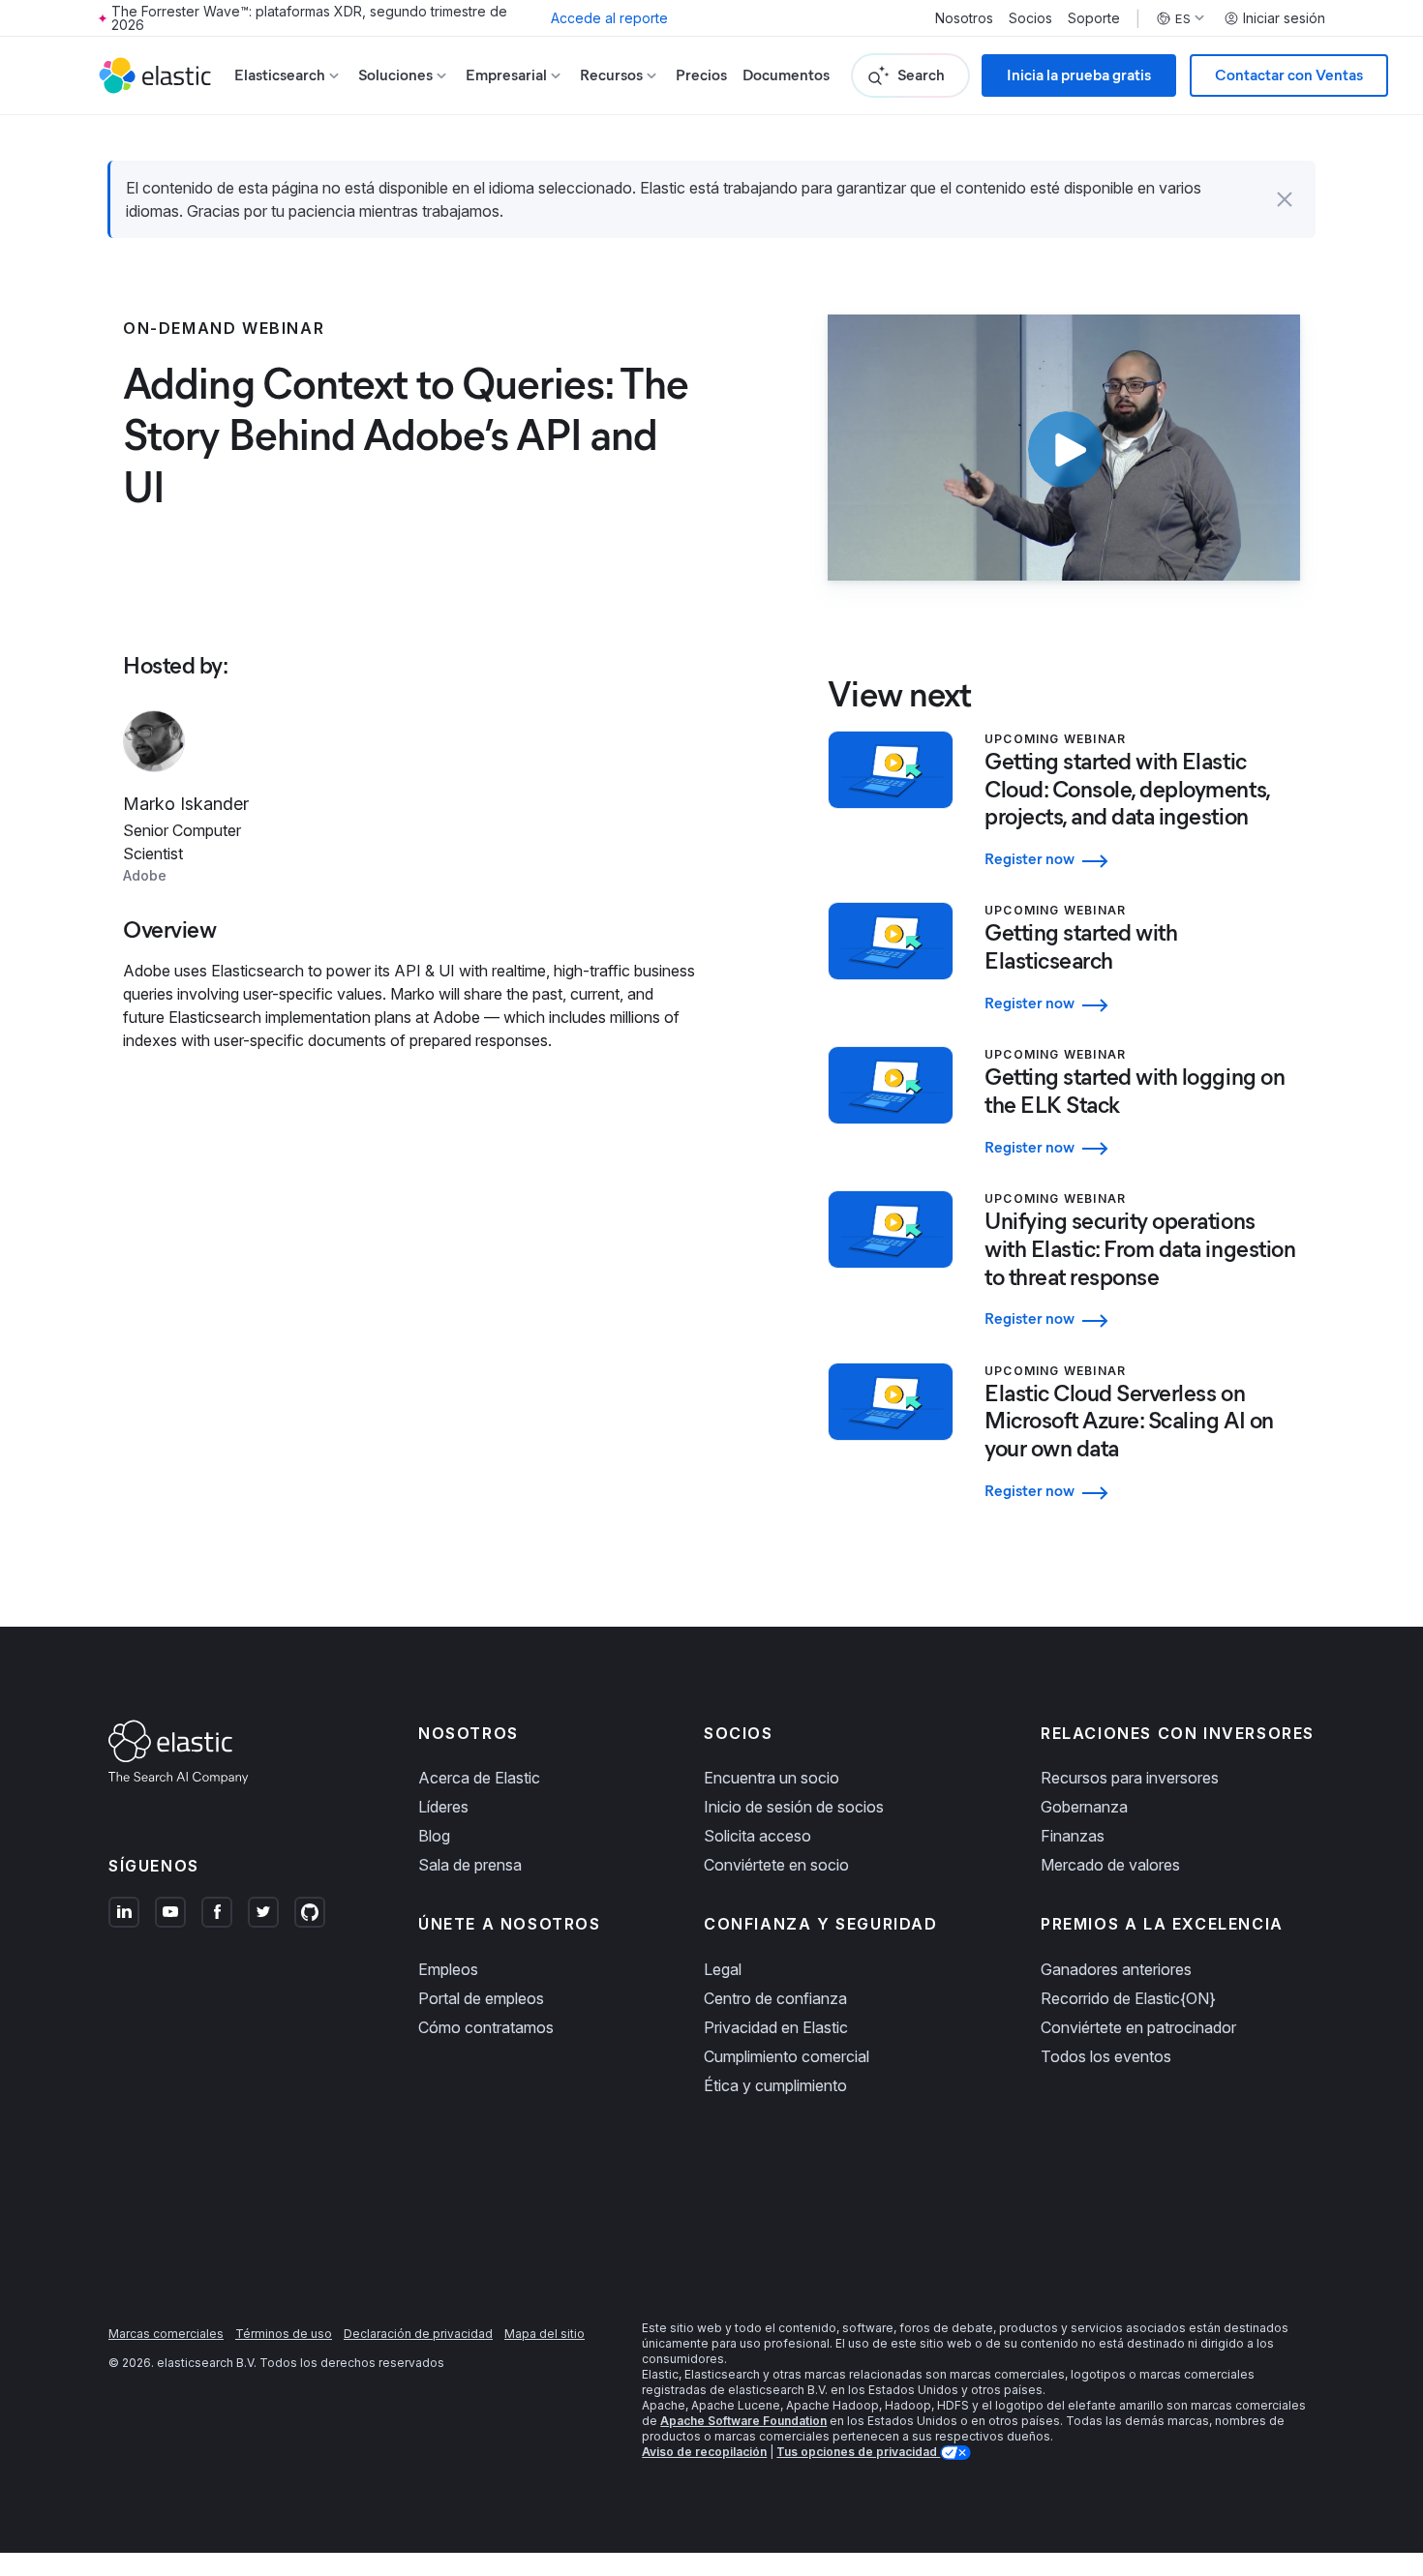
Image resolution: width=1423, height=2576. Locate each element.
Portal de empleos (481, 1998)
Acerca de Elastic (479, 1778)
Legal (723, 1969)
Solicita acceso (757, 1836)
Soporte (1094, 18)
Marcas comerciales (166, 2334)
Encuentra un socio (772, 1778)
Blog (434, 1836)
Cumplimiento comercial (787, 2056)
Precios (701, 75)
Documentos (786, 75)
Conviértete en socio (776, 1865)
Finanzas (1073, 1836)
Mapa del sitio (545, 2334)
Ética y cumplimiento (775, 2085)
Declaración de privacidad (418, 2334)
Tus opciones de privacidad (858, 2452)
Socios (1030, 18)
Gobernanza (1084, 1807)
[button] (1285, 199)
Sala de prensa (470, 1865)
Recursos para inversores (1130, 1778)
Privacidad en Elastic (776, 2027)
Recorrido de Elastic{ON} (1128, 1998)
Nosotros (964, 18)
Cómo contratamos (486, 2027)
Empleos (448, 1969)
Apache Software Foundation (743, 2421)
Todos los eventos (1106, 2056)
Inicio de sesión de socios (794, 1807)
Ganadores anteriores (1116, 1969)
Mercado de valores (1110, 1865)
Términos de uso (284, 2334)
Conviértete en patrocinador (1138, 2027)
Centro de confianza (775, 1998)
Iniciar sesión (1284, 18)
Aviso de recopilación (704, 2452)
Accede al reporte (609, 18)
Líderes (443, 1807)
